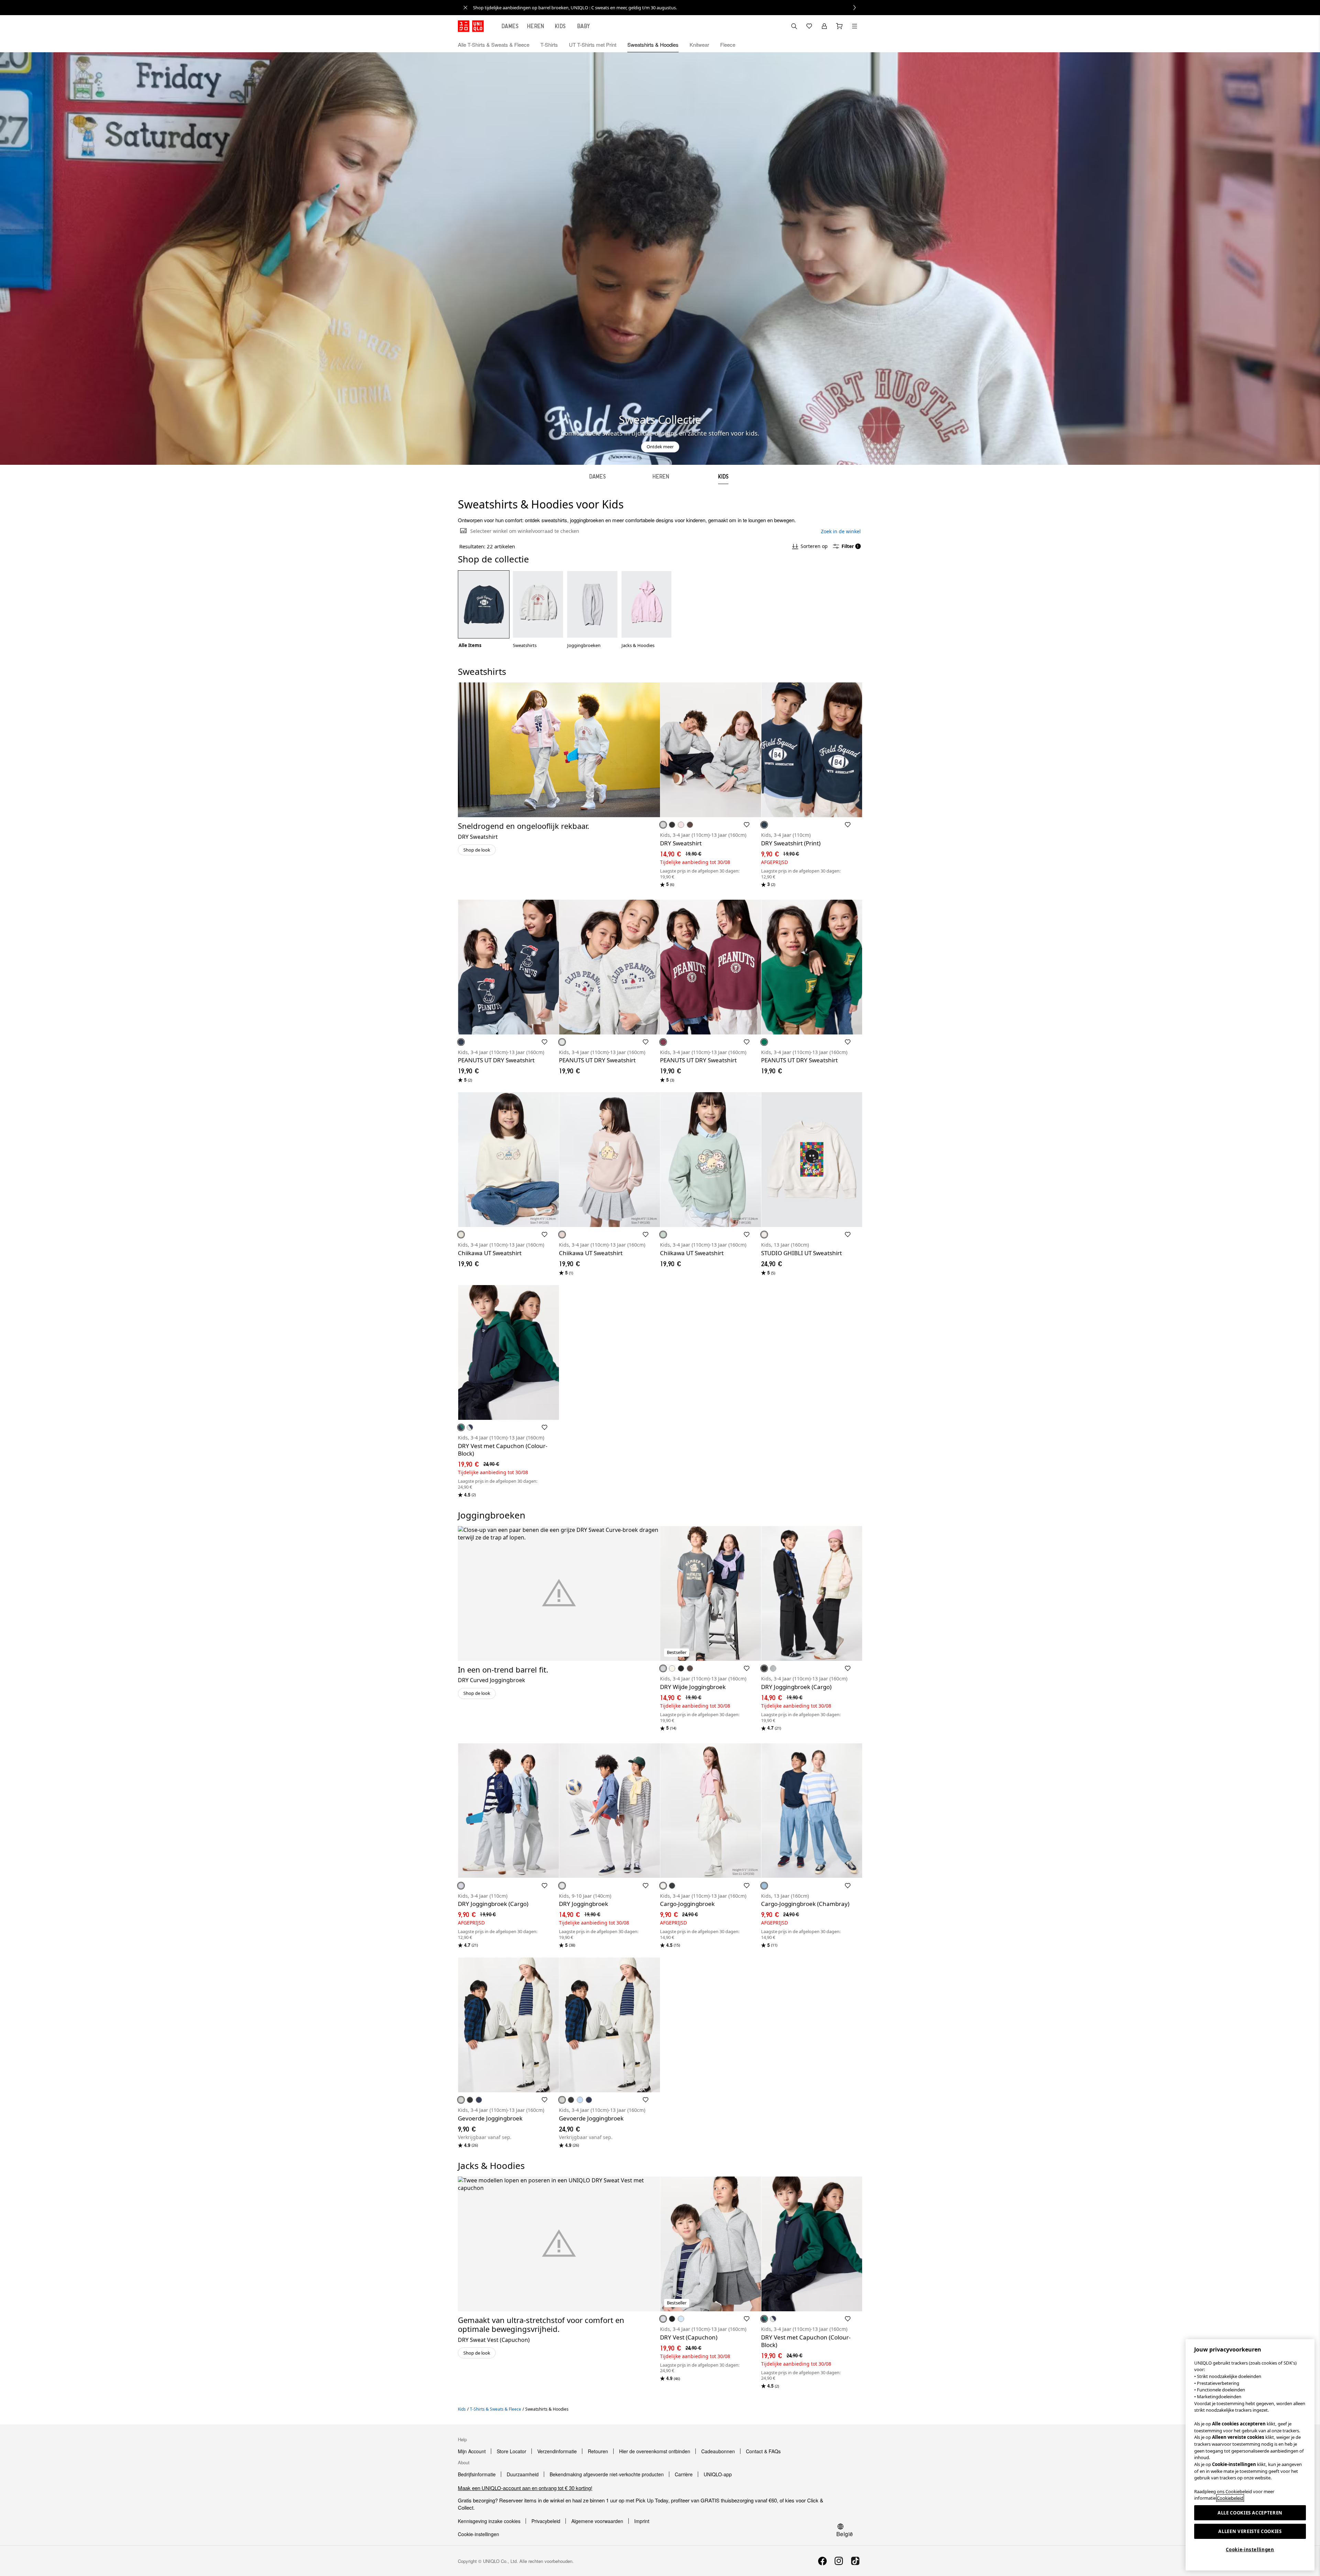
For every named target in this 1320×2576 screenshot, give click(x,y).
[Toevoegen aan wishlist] (747, 825)
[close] (465, 8)
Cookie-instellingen (1250, 2550)
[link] (668, 8)
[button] (855, 45)
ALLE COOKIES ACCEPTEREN (1250, 2513)
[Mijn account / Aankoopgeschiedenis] (824, 26)
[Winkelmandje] (839, 26)
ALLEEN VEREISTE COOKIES (1250, 2531)
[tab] (510, 26)
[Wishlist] (809, 26)
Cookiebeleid (1230, 2498)
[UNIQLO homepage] (471, 26)
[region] (1250, 2455)
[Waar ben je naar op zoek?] (794, 26)
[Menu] (855, 26)
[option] (484, 609)
